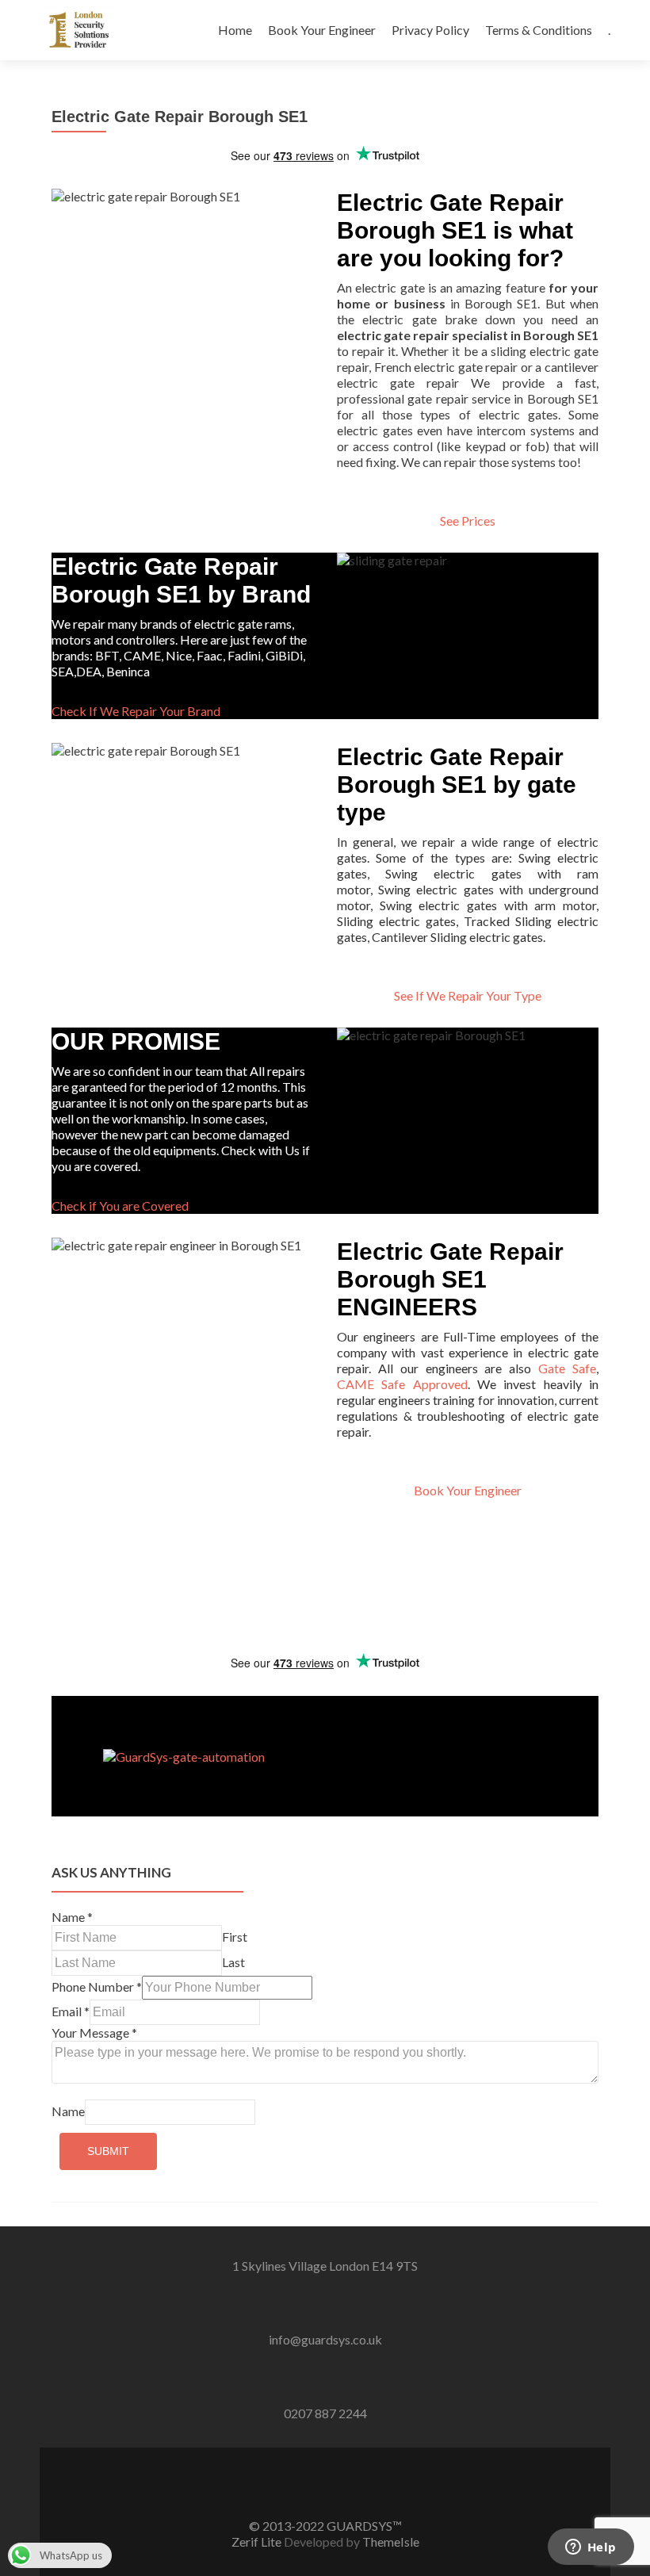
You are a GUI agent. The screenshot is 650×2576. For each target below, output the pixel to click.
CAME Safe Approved (402, 1384)
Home (235, 30)
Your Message (94, 2032)
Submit (108, 2151)
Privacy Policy (430, 30)
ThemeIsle (391, 2542)
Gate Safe (567, 1368)
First (235, 1937)
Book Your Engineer (322, 30)
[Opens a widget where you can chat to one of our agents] (591, 2548)
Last (233, 1962)
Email (71, 2011)
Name (72, 1917)
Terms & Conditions (539, 30)
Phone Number (97, 1987)
